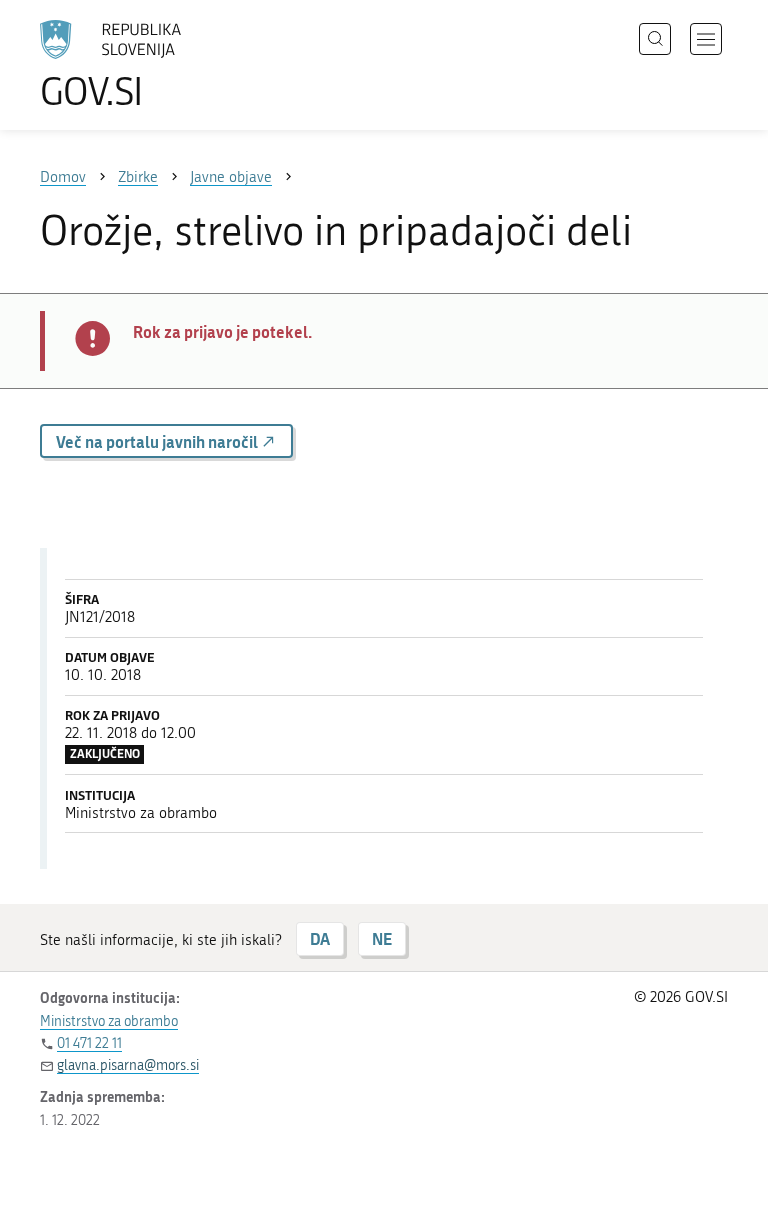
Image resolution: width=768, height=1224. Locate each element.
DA (320, 938)
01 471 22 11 (89, 1043)
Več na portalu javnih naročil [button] (158, 441)
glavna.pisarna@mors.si (128, 1065)
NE (382, 938)
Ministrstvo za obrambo (109, 1021)
